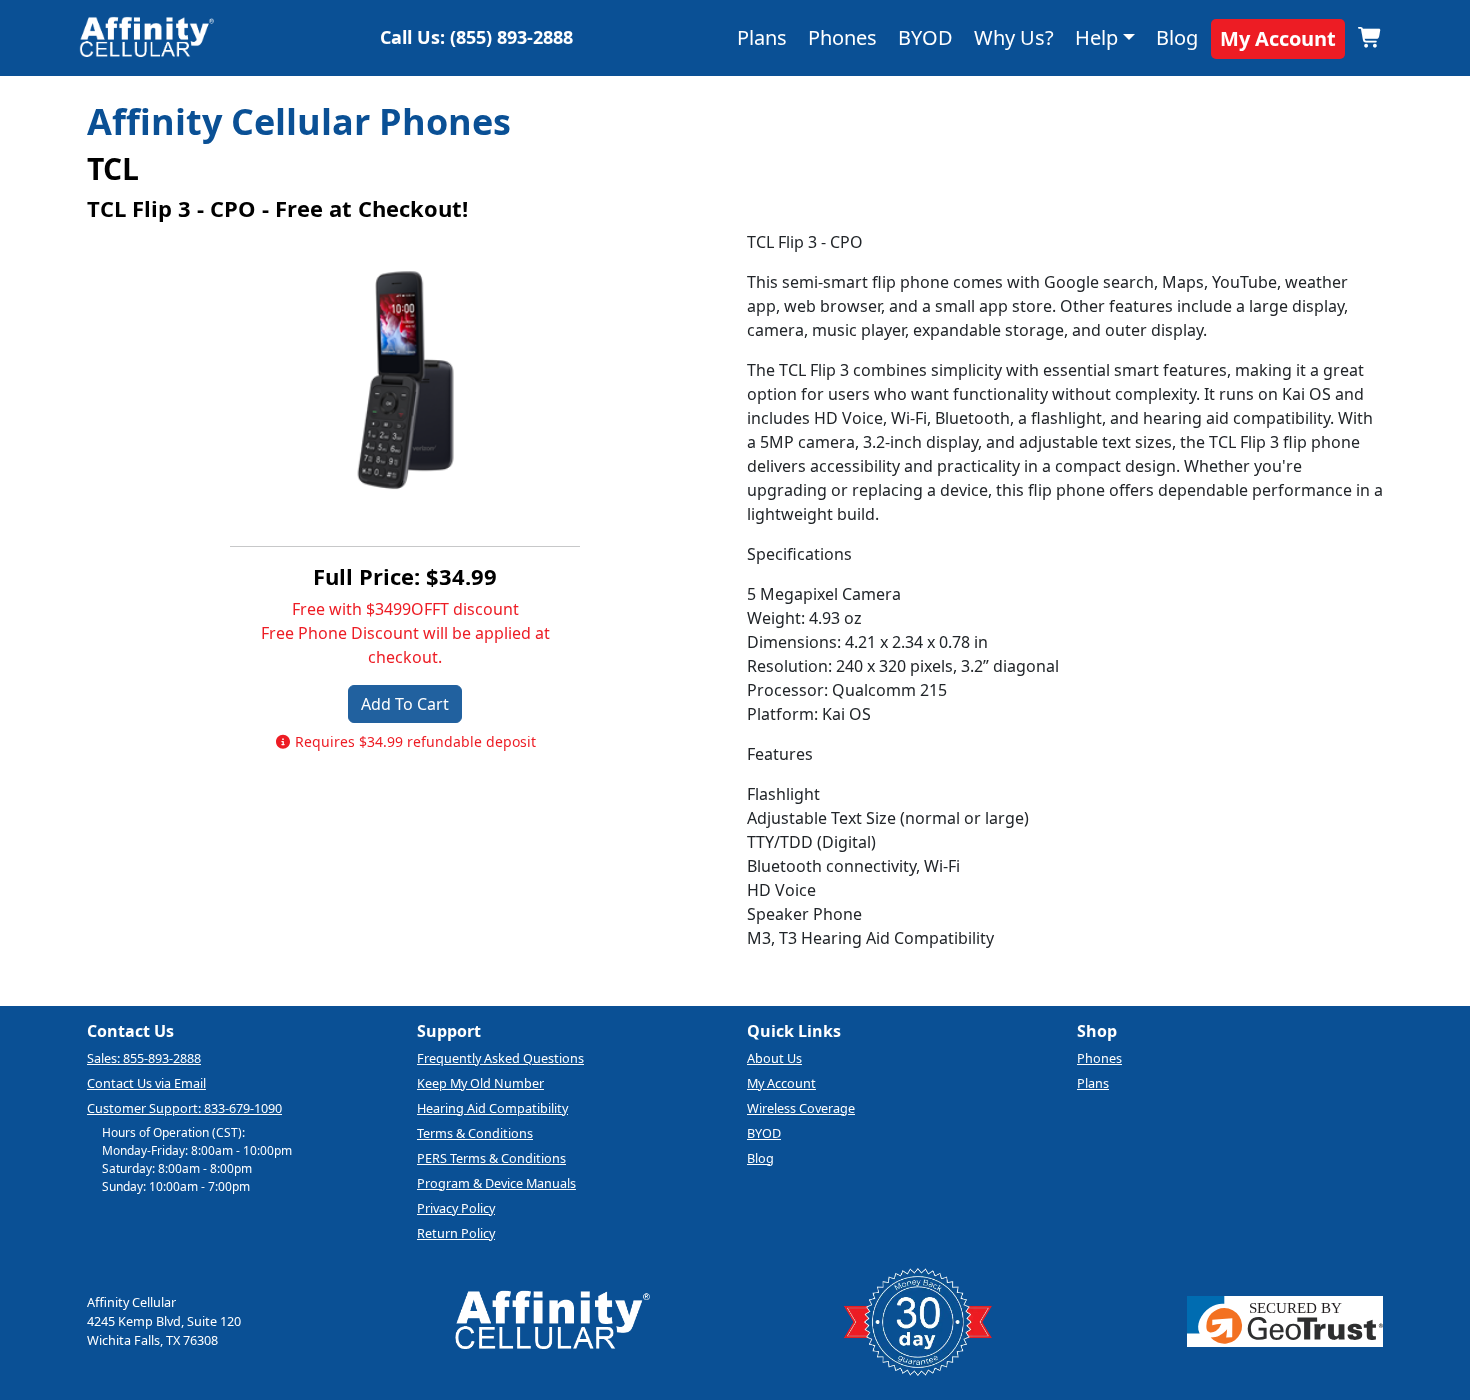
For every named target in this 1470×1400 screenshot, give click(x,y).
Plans (762, 37)
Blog (1177, 37)
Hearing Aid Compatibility (492, 1108)
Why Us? (1014, 37)
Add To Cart (405, 704)
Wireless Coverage (801, 1108)
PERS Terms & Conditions (491, 1158)
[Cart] (1370, 38)
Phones (842, 37)
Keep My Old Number (480, 1083)
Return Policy (456, 1233)
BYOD (925, 37)
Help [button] (1096, 37)
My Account (1278, 38)
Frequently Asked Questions (500, 1058)
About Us (774, 1058)
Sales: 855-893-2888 (144, 1058)
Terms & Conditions (475, 1133)
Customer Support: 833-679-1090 (184, 1108)
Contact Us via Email (146, 1083)
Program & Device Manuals (496, 1183)
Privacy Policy (456, 1208)
